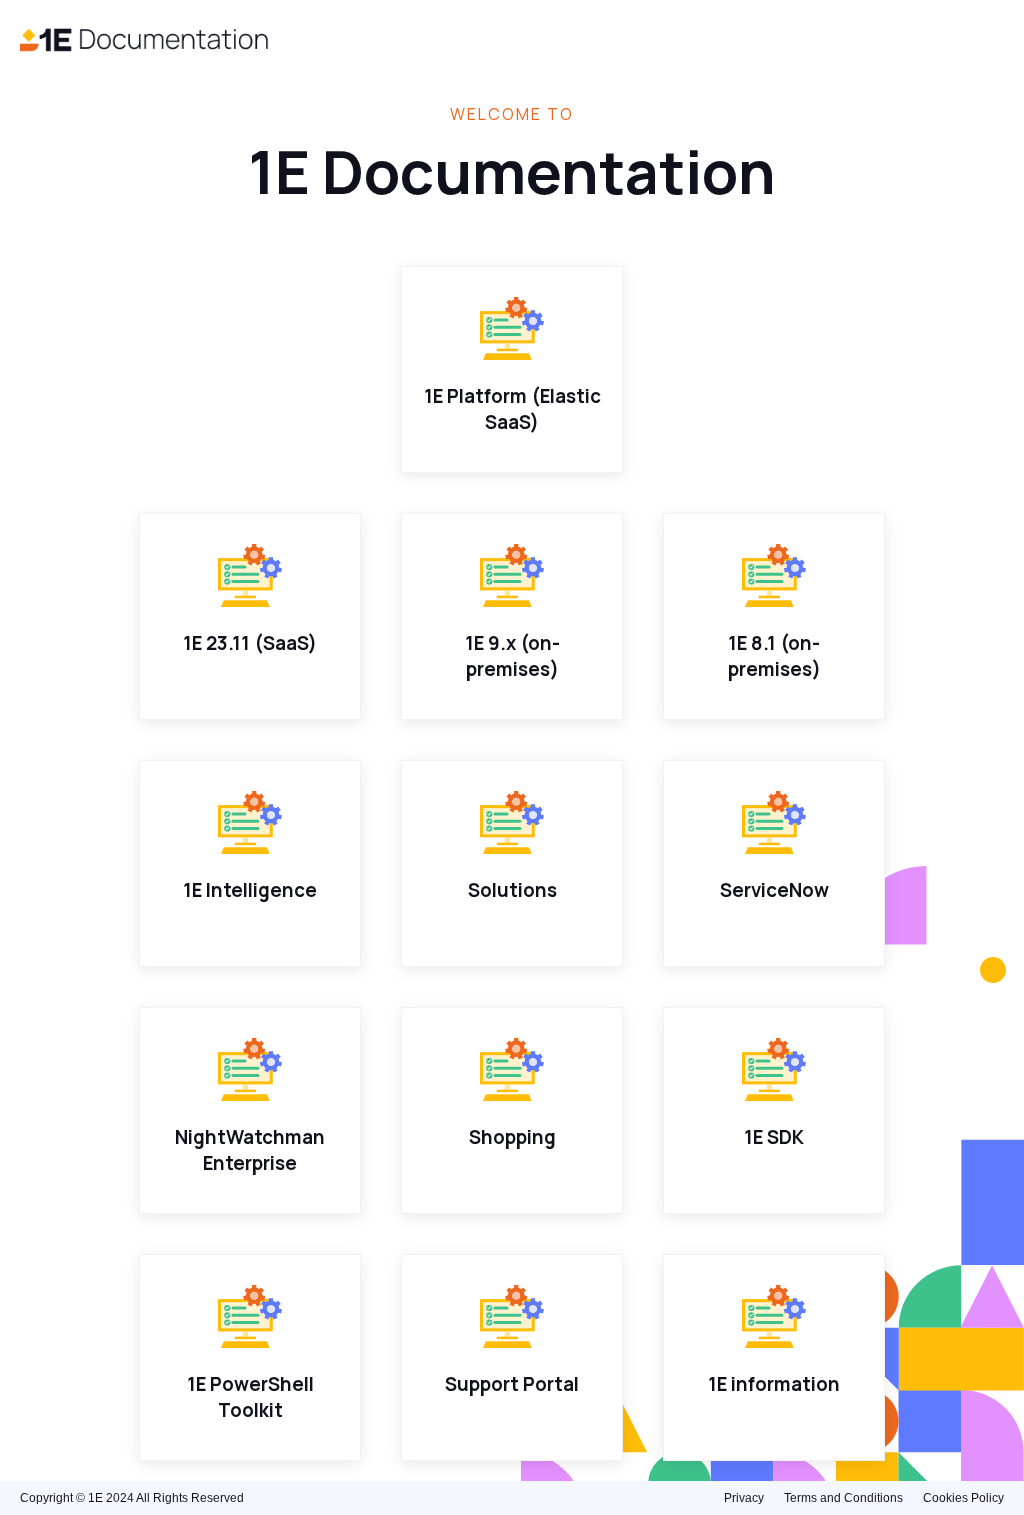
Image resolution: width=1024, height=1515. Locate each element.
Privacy (744, 1498)
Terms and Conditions (843, 1498)
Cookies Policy (963, 1498)
